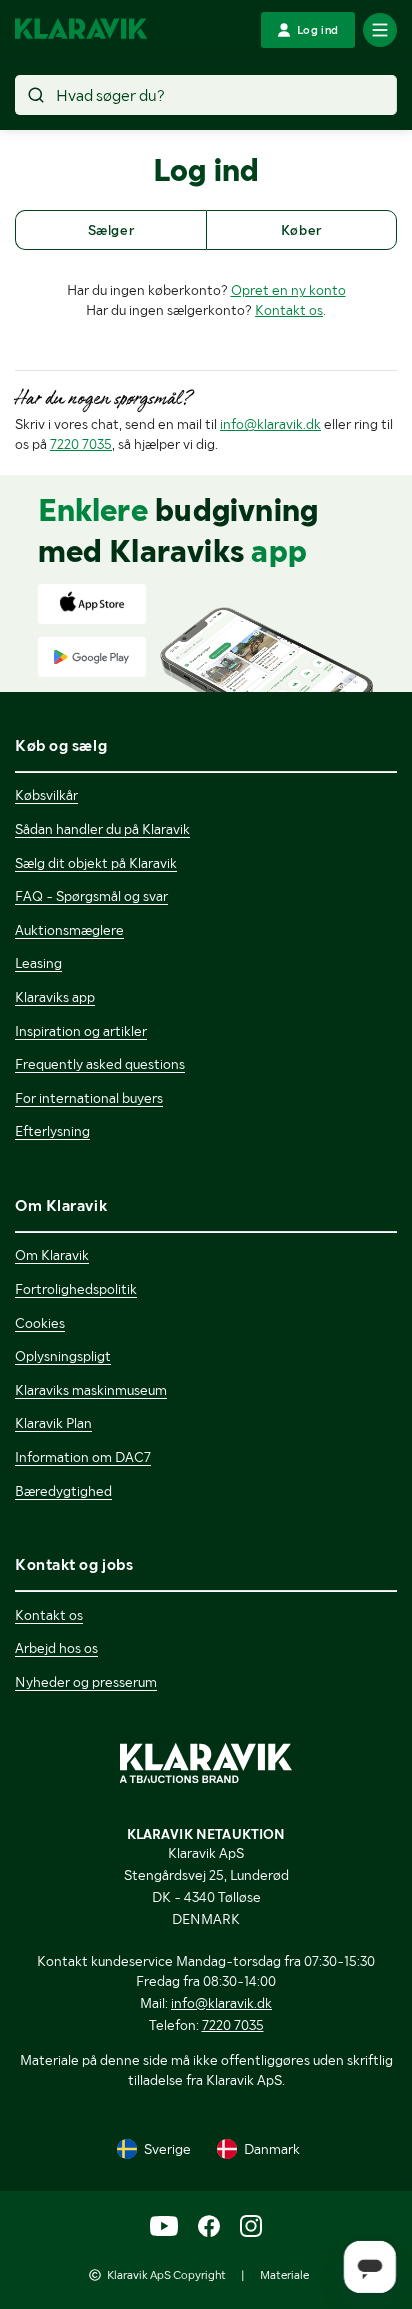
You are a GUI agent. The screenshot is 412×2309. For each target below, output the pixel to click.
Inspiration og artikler (81, 1031)
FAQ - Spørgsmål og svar (91, 896)
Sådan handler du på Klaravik (102, 829)
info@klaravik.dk (270, 424)
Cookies (40, 1323)
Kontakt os (289, 310)
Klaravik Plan (53, 1423)
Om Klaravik (52, 1255)
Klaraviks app (55, 997)
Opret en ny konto (288, 290)
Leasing (38, 963)
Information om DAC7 (83, 1457)
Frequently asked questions (100, 1064)
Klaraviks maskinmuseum (91, 1390)
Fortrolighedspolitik (76, 1289)
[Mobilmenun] (380, 30)
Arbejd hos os (56, 1648)
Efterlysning (52, 1131)
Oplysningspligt (63, 1356)
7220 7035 (81, 444)
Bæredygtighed (63, 1491)
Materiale (284, 2275)
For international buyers (89, 1098)
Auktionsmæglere (69, 930)
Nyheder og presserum (86, 1682)
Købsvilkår (46, 795)
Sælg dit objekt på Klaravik (96, 863)
